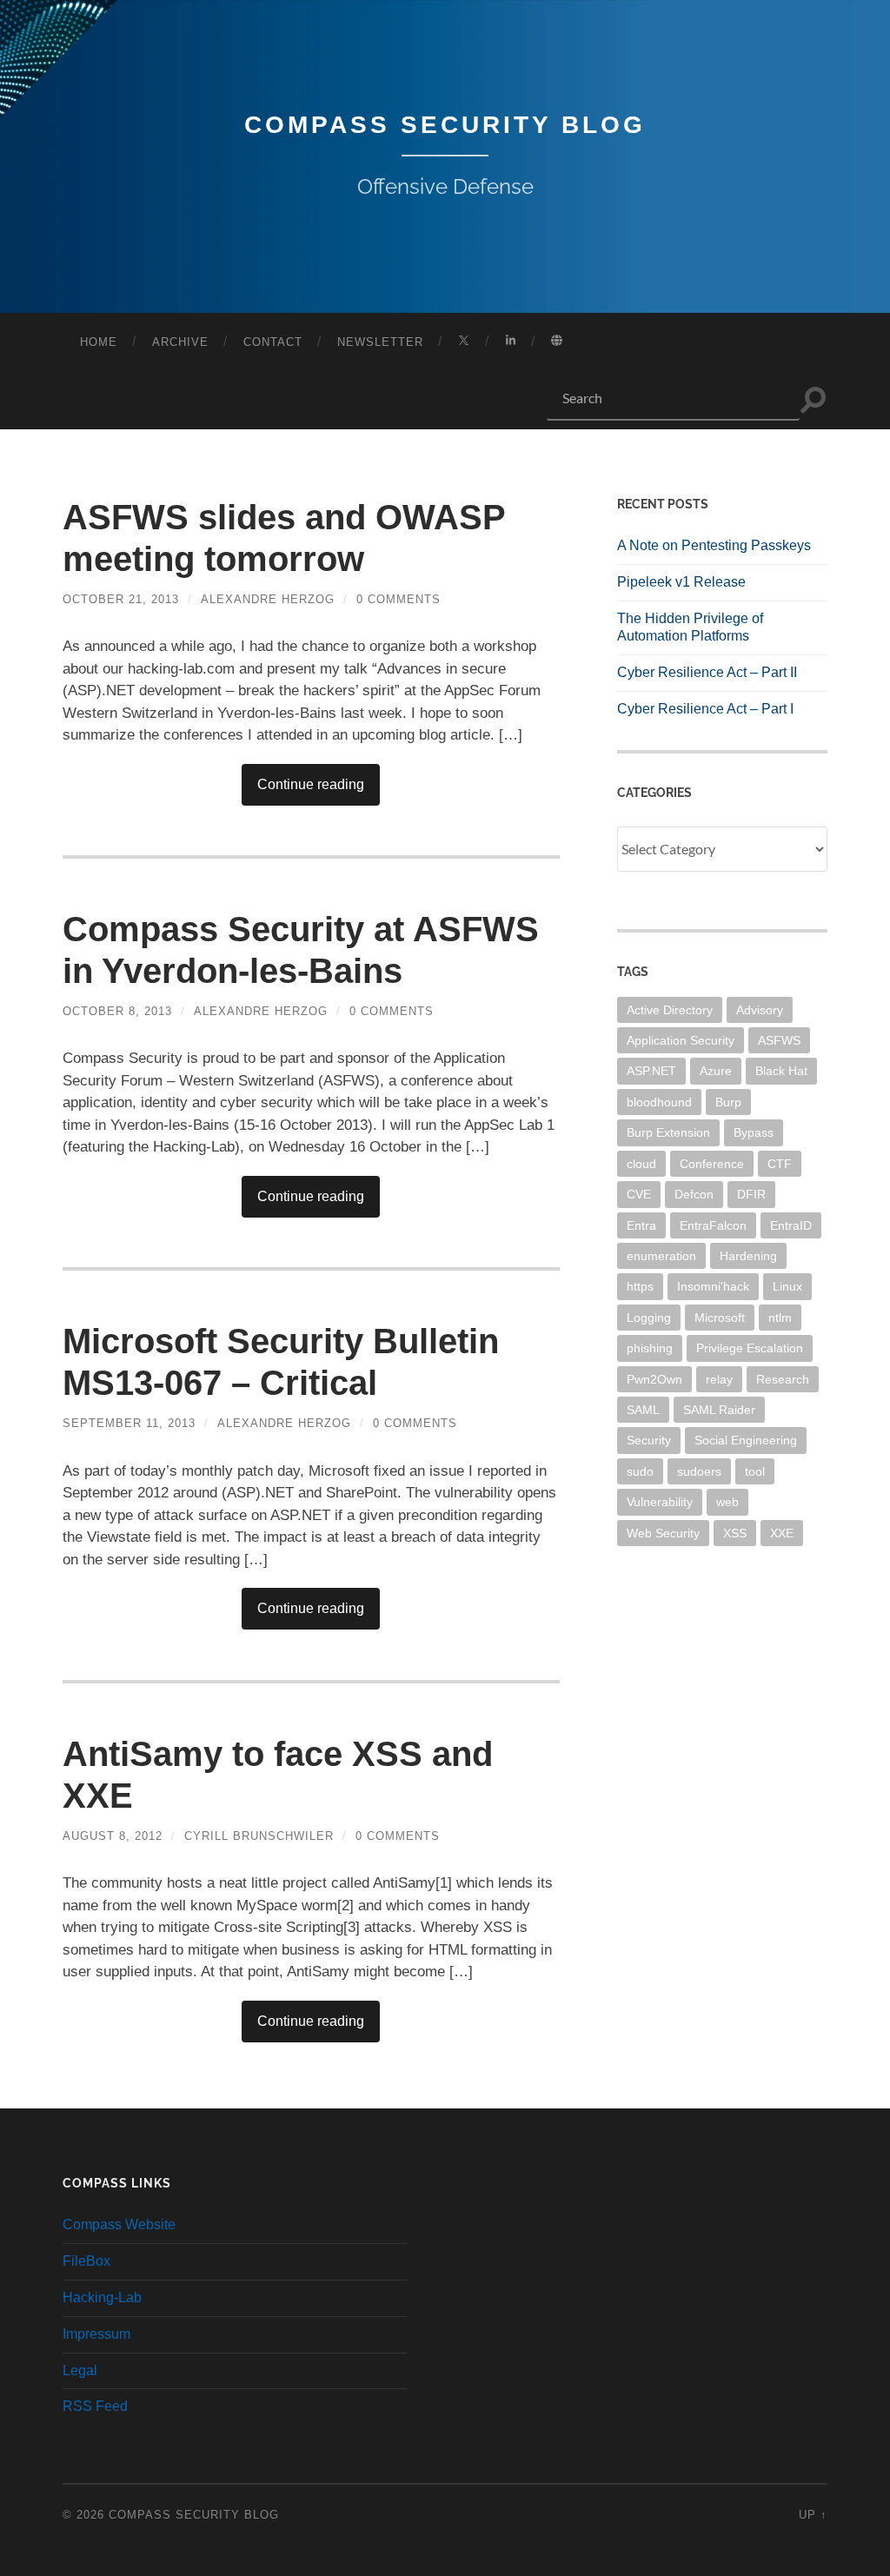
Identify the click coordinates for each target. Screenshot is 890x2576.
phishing (650, 1348)
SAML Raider (719, 1410)
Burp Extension (668, 1132)
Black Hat (781, 1071)
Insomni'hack (713, 1286)
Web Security (663, 1533)
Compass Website (119, 2224)
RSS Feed (95, 2406)
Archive (180, 342)
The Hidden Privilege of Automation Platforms (690, 627)
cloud (641, 1164)
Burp (728, 1102)
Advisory (760, 1010)
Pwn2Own (654, 1379)
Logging (649, 1318)
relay (719, 1379)
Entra (641, 1225)
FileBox (86, 2261)
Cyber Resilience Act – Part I (705, 709)
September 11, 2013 (129, 1423)
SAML (643, 1410)
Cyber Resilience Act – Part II (707, 672)
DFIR (751, 1194)
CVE (639, 1194)
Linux (787, 1286)
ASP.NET (651, 1071)
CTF (780, 1164)
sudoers (699, 1471)
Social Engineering (746, 1440)
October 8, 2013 (117, 1011)
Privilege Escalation (750, 1348)
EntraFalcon (713, 1225)
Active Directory (670, 1010)
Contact (273, 342)
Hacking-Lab (102, 2297)
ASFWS (779, 1040)
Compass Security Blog (445, 125)
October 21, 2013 (121, 599)
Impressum (96, 2334)
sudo (640, 1471)
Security (649, 1440)
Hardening (748, 1256)
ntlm (780, 1318)
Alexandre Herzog (268, 599)
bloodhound (659, 1102)
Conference (712, 1164)
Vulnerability (660, 1502)
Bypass (754, 1132)
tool (755, 1471)
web (727, 1502)
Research (783, 1379)
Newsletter (380, 342)
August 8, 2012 (113, 1836)
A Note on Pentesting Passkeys (714, 545)
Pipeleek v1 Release (681, 582)
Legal (80, 2370)
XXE (782, 1533)
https (640, 1286)
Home (99, 342)
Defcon (694, 1194)
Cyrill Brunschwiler (259, 1836)
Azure (716, 1071)
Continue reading (311, 784)
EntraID (791, 1225)
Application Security (681, 1040)
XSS (735, 1533)
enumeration (661, 1256)
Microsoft (720, 1318)
